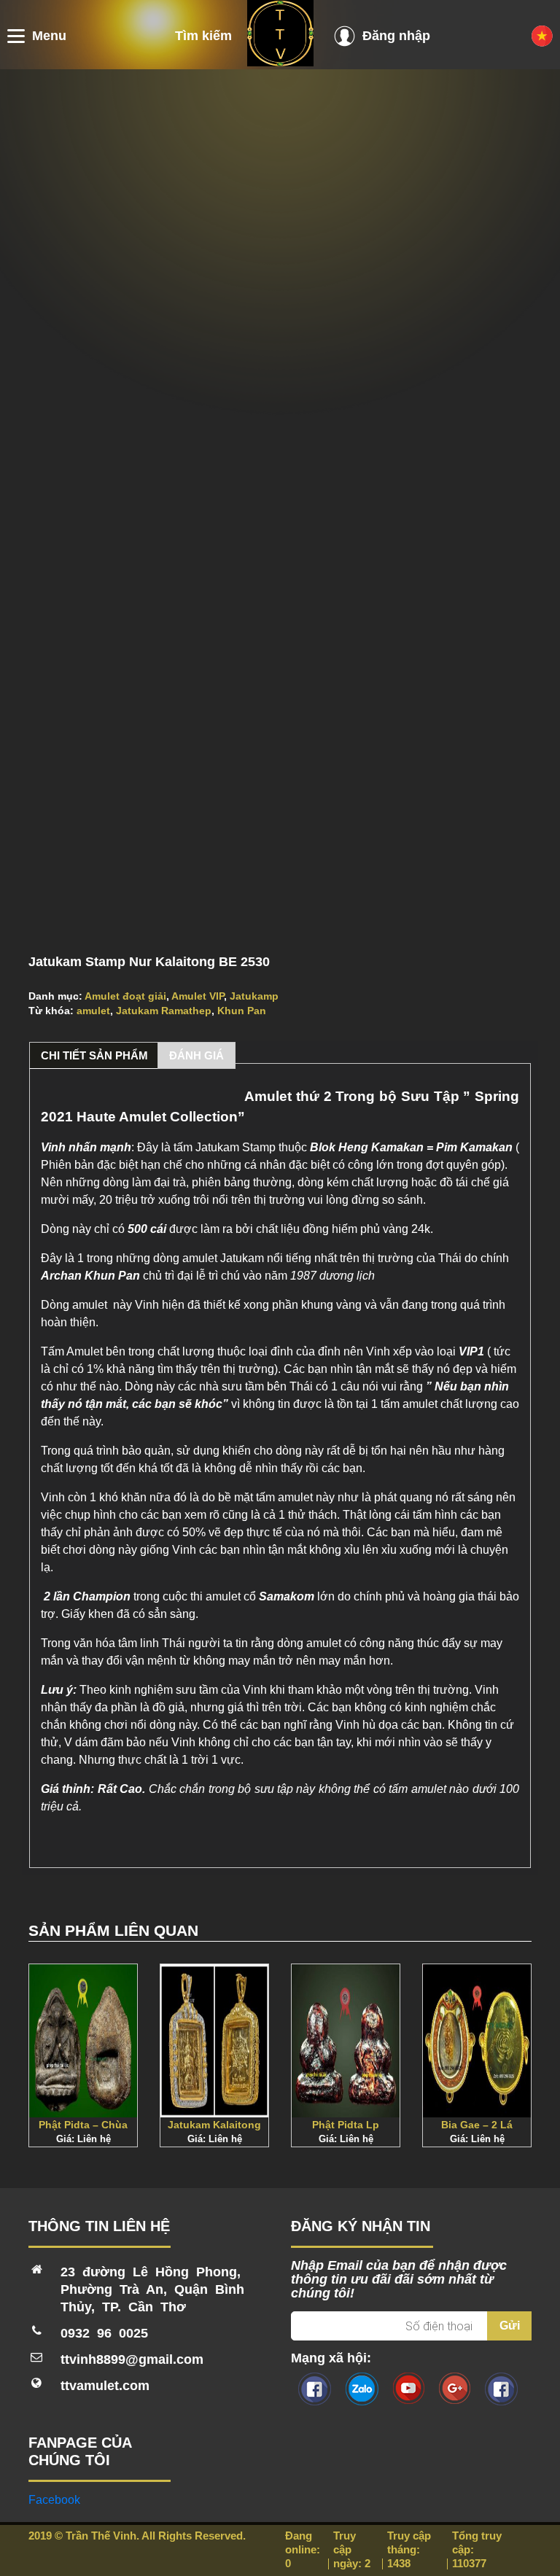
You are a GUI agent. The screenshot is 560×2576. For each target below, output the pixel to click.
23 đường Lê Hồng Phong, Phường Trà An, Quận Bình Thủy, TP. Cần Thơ (152, 2289)
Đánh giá (197, 1055)
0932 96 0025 (104, 2333)
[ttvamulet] (280, 62)
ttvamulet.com (105, 2386)
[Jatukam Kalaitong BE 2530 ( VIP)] (214, 2041)
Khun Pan (242, 1011)
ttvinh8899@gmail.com (132, 2359)
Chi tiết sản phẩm (94, 1055)
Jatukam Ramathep (164, 1011)
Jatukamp (254, 996)
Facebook (54, 2500)
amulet (93, 1011)
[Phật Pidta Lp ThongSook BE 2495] (346, 2041)
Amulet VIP (198, 996)
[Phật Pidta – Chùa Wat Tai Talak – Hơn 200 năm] (83, 2041)
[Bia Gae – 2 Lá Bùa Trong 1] (477, 2041)
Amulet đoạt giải (125, 996)
